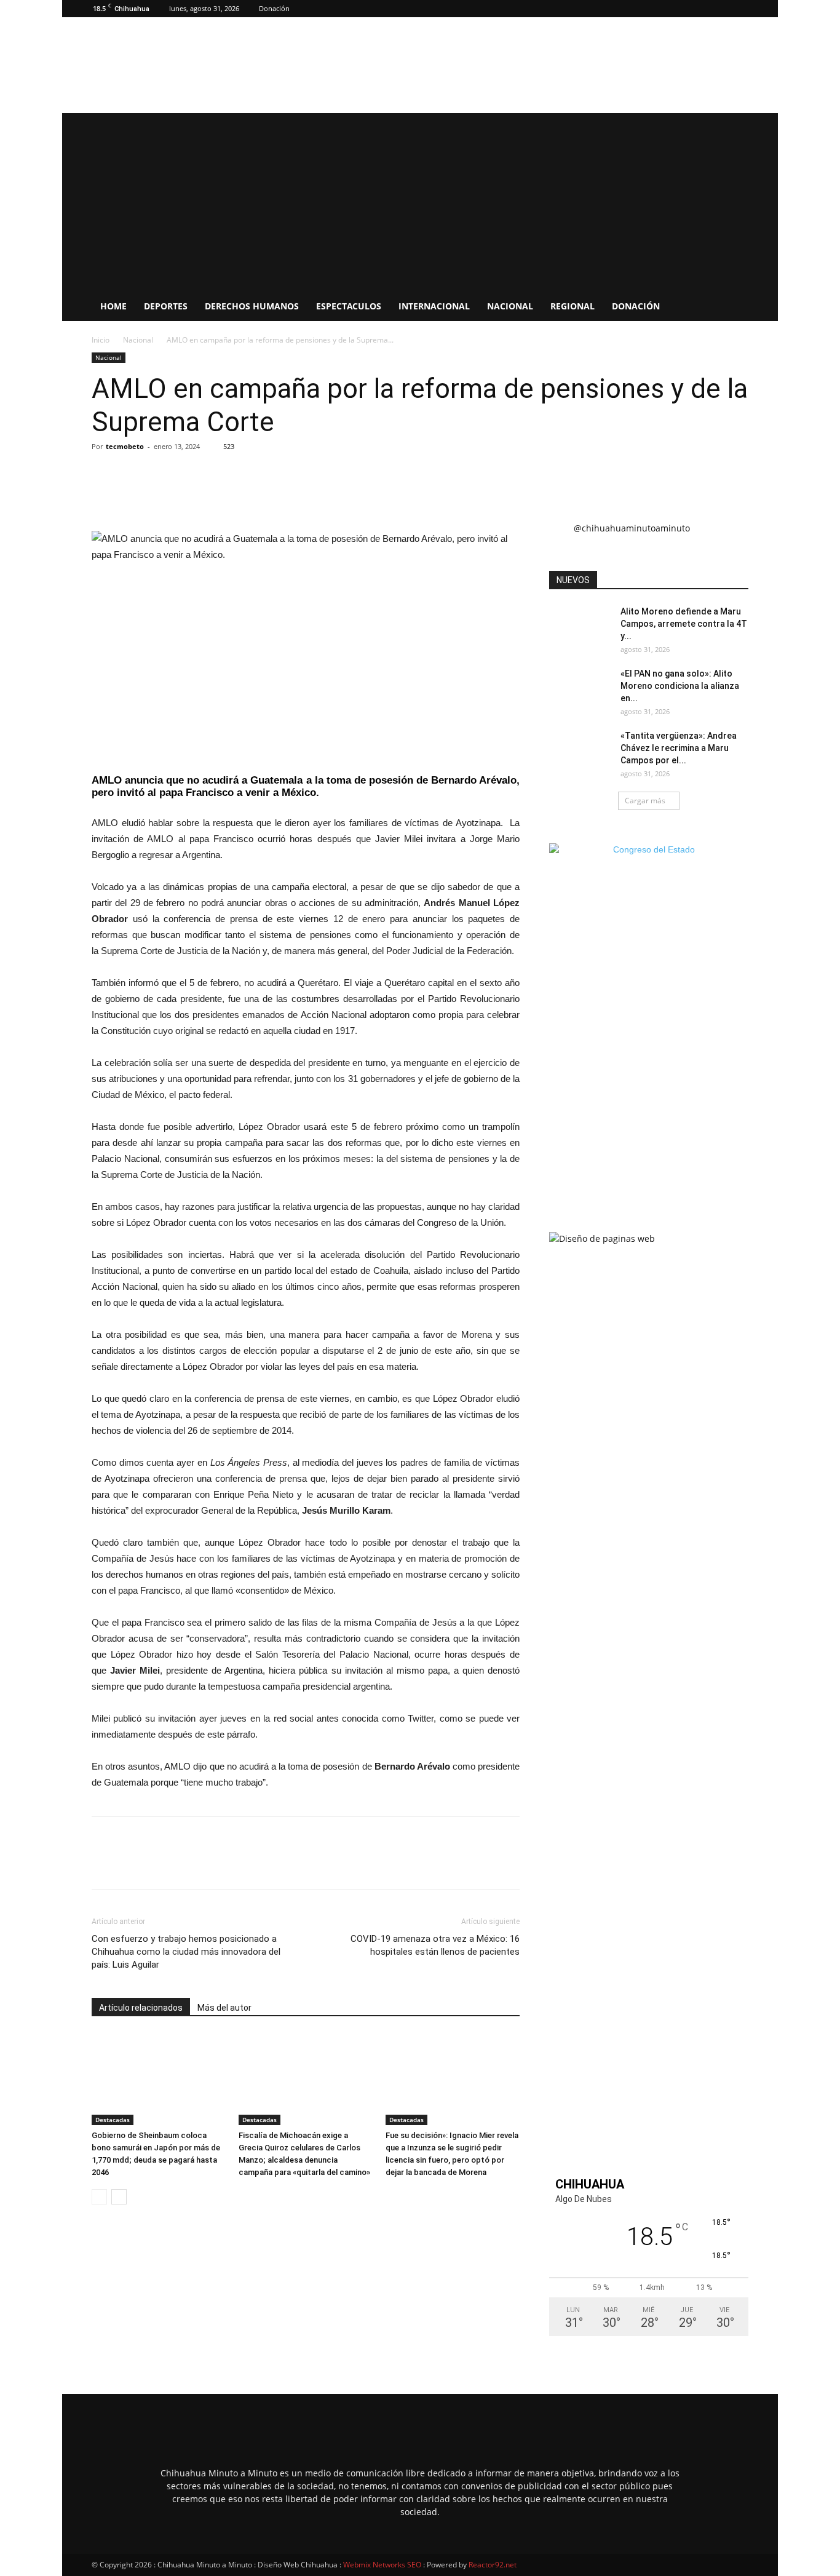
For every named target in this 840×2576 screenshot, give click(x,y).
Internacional (434, 306)
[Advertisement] (420, 199)
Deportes (166, 306)
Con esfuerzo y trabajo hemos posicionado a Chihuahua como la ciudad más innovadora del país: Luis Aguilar (186, 1952)
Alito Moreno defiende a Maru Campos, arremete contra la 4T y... (684, 624)
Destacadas (113, 2120)
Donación (274, 8)
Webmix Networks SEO (382, 2565)
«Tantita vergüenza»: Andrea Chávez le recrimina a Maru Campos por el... (679, 748)
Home (113, 306)
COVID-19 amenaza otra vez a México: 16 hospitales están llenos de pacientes (435, 1945)
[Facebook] (739, 9)
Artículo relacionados (141, 2008)
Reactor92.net (493, 2565)
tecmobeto (125, 446)
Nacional (510, 306)
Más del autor (224, 2008)
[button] (721, 8)
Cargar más (645, 801)
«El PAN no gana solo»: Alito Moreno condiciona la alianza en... (680, 686)
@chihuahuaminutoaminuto (632, 528)
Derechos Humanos (252, 306)
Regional (573, 306)
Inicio (101, 340)
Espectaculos (349, 306)
